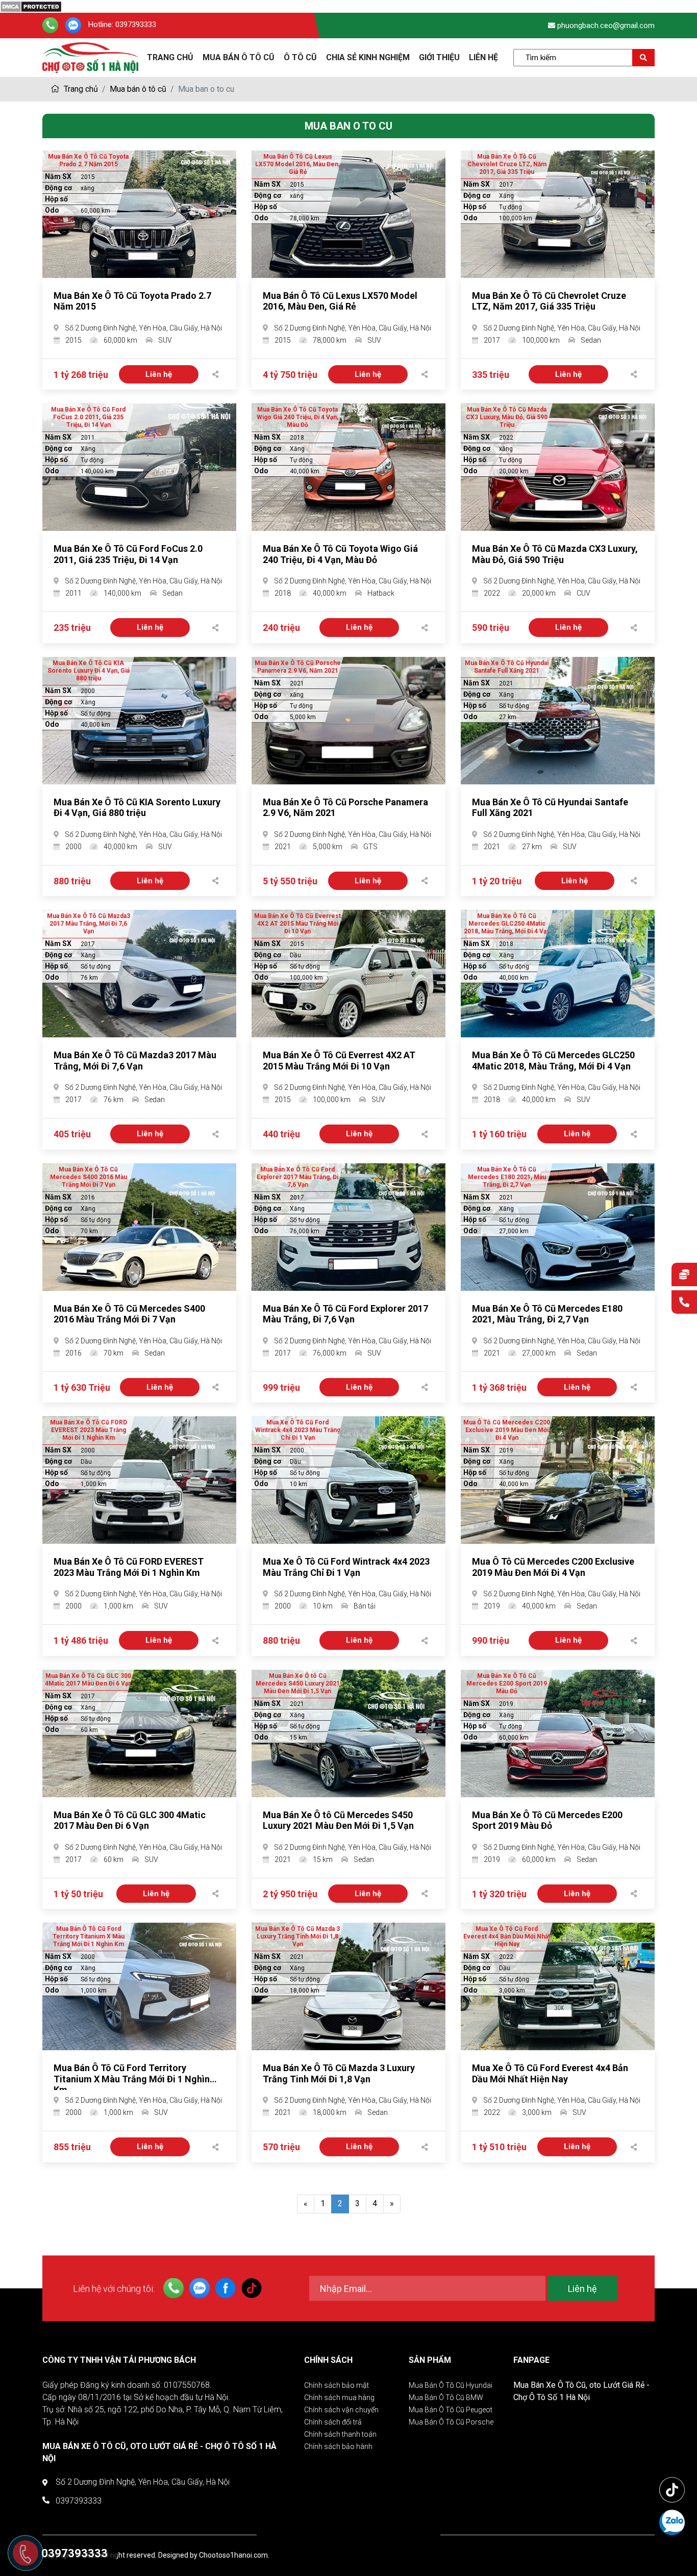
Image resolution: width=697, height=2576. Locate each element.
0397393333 (136, 25)
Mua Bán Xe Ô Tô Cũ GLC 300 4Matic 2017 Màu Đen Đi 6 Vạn (130, 1820)
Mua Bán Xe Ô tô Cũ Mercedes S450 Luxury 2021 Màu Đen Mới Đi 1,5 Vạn (338, 1820)
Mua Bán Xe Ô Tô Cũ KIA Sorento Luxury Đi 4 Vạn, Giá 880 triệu (137, 808)
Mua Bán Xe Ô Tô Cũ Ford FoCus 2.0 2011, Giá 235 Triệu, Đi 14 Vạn (128, 554)
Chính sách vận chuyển (341, 2410)
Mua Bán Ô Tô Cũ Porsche (451, 2422)
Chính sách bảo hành (338, 2446)
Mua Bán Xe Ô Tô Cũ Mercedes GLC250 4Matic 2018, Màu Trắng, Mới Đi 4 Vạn (553, 1061)
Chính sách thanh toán (340, 2434)
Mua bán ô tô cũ (138, 89)
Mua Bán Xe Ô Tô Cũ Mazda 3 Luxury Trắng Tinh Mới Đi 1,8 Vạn (339, 2073)
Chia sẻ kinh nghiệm (368, 57)
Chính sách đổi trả (333, 2422)
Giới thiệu (439, 57)
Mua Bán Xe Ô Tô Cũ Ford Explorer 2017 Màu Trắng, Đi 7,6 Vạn (345, 1314)
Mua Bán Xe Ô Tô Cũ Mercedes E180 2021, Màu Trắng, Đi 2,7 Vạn (547, 1314)
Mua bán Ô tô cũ (239, 57)
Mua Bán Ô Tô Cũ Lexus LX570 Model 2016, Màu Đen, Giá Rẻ (340, 301)
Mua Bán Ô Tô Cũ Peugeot (451, 2410)
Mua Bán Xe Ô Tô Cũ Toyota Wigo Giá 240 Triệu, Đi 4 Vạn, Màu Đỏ (340, 554)
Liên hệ (483, 57)
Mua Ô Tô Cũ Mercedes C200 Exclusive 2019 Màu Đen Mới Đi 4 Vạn (553, 1567)
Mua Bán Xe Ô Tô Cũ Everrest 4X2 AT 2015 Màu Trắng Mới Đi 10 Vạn (339, 1061)
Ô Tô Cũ (300, 57)
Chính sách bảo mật (337, 2385)
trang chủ (170, 57)
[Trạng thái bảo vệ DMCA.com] (31, 6)
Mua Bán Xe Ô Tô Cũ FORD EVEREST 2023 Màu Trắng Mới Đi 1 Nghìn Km (129, 1567)
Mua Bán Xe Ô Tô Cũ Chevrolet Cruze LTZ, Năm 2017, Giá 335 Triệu (549, 301)
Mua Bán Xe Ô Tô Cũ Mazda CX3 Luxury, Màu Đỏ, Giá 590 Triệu (555, 554)
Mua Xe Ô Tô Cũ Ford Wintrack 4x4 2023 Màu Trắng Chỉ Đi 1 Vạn (346, 1567)
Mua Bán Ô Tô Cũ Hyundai (451, 2385)
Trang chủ (80, 89)
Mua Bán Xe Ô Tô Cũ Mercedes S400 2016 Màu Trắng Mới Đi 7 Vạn (129, 1314)
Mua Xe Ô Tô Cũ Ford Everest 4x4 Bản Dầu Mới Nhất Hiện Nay (550, 2073)
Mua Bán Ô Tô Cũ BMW (446, 2398)
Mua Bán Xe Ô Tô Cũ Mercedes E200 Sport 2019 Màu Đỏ (547, 1820)
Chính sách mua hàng (339, 2398)
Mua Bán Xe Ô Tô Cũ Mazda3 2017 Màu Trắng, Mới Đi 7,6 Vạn (135, 1061)
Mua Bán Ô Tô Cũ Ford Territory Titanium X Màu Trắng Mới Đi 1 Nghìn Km (132, 2079)
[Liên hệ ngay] (684, 1303)
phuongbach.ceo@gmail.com (606, 25)
